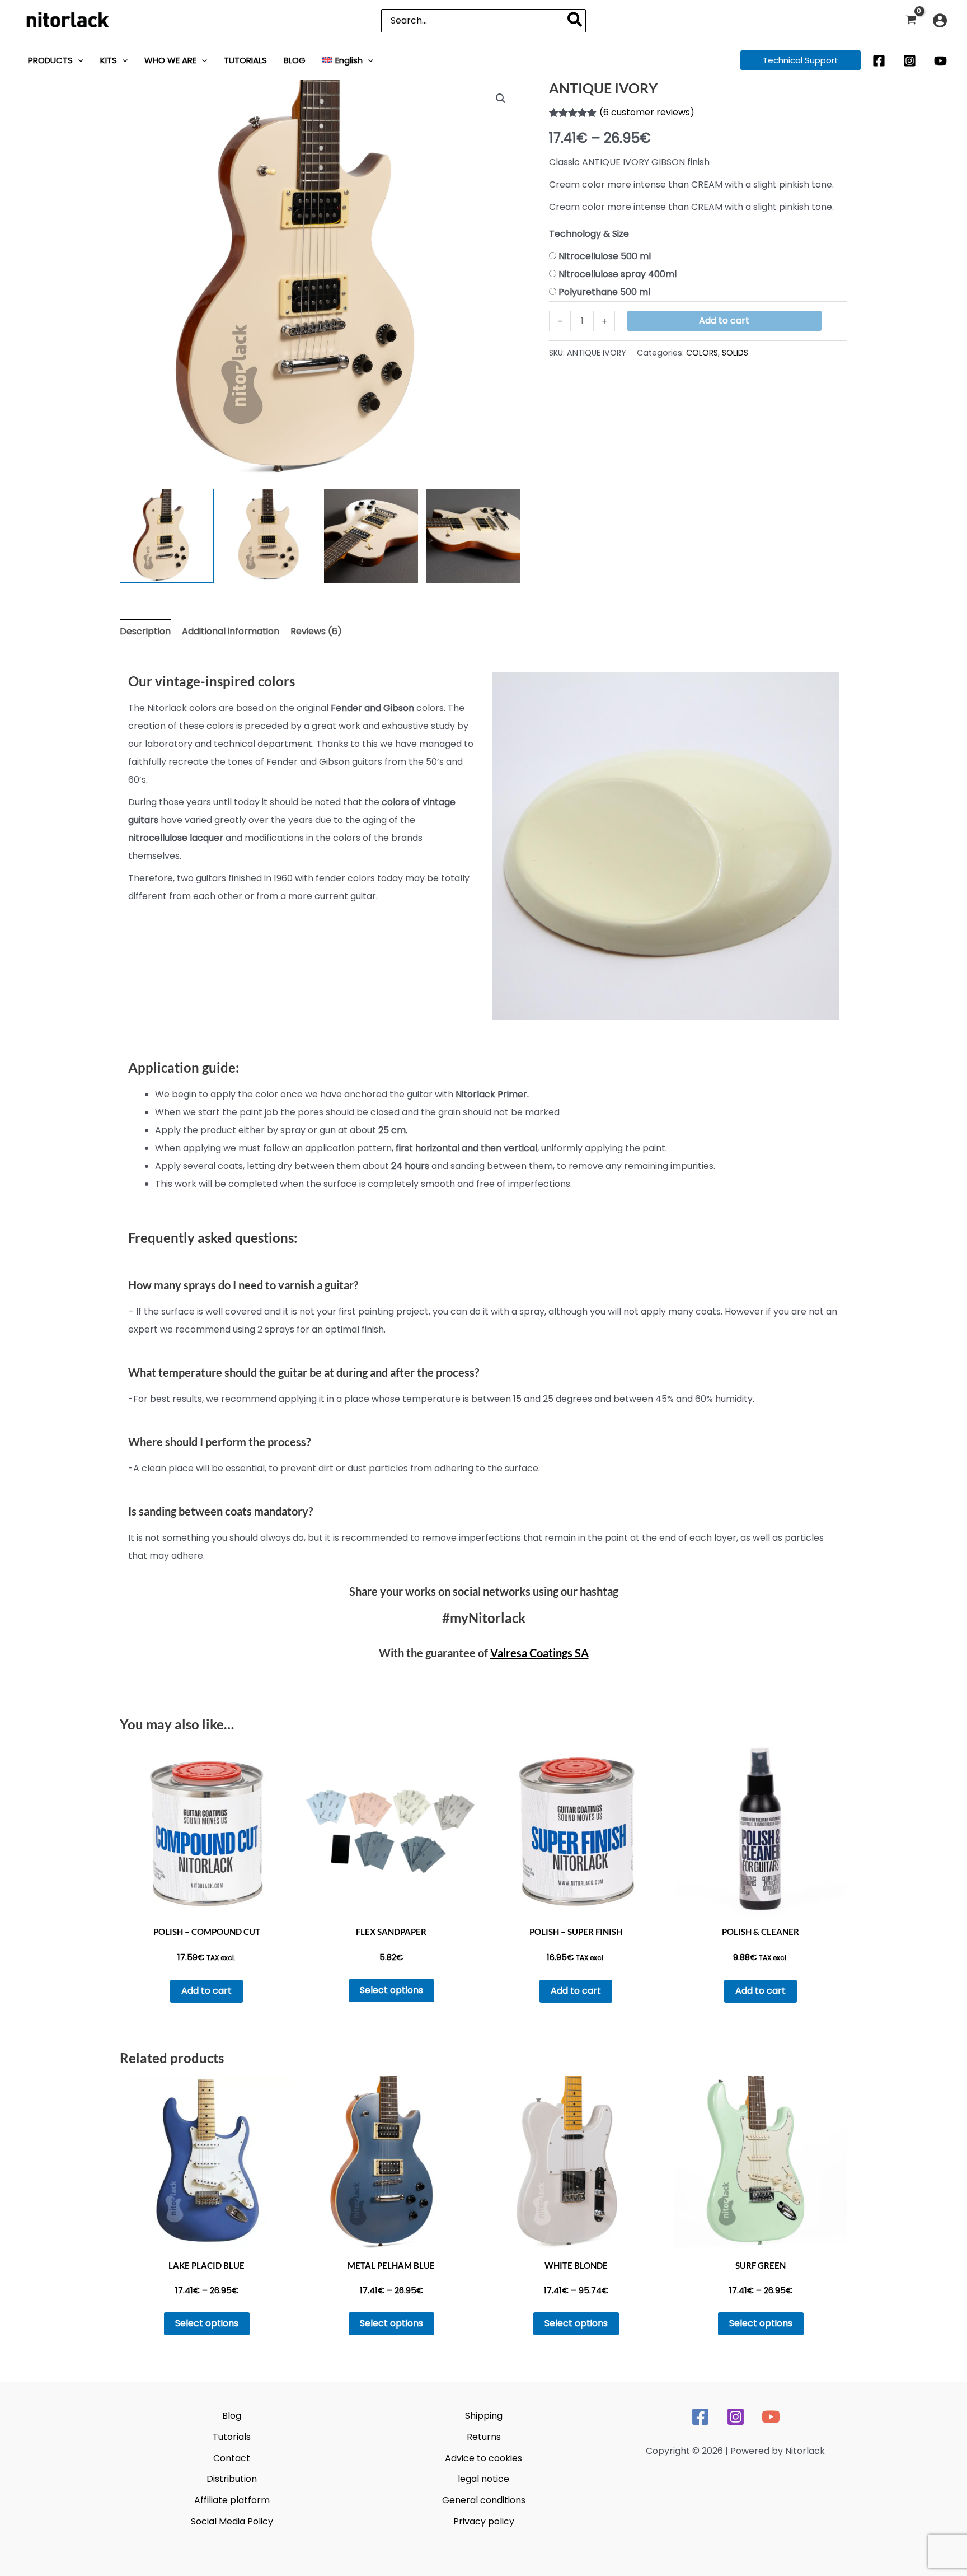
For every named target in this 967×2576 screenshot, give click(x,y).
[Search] (575, 21)
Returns (484, 2437)
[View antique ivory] (371, 536)
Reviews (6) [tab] (316, 631)
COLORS (702, 353)
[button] (78, 60)
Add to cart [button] (206, 1991)
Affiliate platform (232, 2500)
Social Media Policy (232, 2521)
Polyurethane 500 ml (604, 292)
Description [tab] (145, 631)
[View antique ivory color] (167, 536)
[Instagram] (910, 61)
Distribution (232, 2479)
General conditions (484, 2500)
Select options (391, 1990)
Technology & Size (589, 234)
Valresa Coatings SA (539, 1653)
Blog (232, 2416)
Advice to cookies (483, 2458)
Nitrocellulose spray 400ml (618, 274)
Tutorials (232, 2437)
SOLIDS (735, 353)
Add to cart (724, 321)
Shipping (484, 2416)
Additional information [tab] (231, 631)
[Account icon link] (940, 20)
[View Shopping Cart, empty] (911, 20)
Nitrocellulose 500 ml (605, 256)
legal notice (483, 2479)
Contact (232, 2458)
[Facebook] (879, 61)
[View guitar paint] (473, 536)
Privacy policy (484, 2521)
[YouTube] (940, 61)
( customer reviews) (647, 112)
